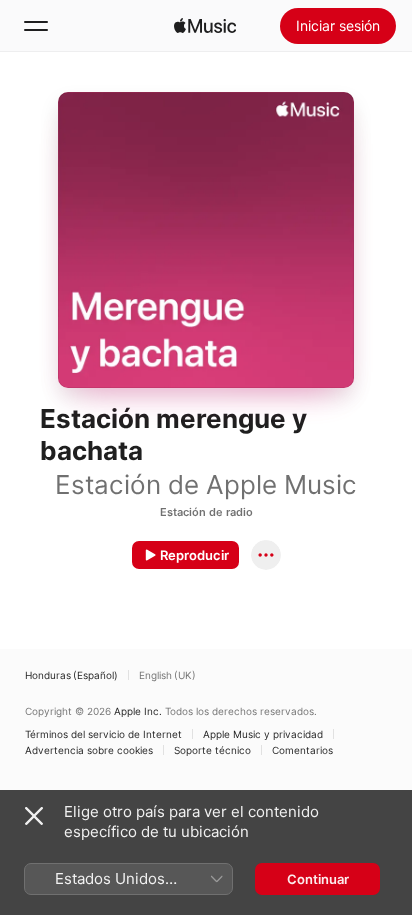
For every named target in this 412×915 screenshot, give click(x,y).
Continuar (318, 879)
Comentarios (302, 750)
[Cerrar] (34, 816)
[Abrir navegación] (36, 26)
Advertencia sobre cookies (89, 750)
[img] (205, 26)
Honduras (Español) (71, 675)
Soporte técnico (212, 750)
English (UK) (167, 675)
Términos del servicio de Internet (103, 734)
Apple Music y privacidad (263, 734)
